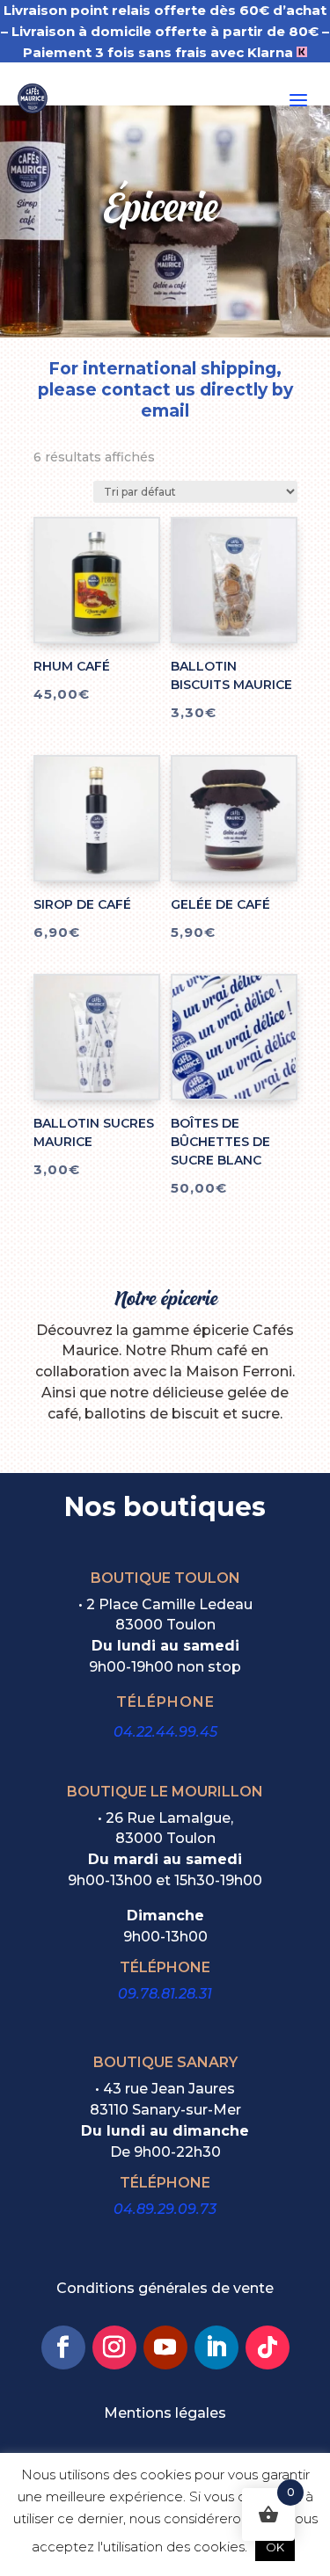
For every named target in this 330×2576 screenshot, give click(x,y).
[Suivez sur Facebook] (63, 2347)
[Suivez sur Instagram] (114, 2347)
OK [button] (275, 2547)
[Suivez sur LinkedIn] (216, 2347)
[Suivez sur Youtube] (165, 2347)
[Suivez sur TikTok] (268, 2347)
